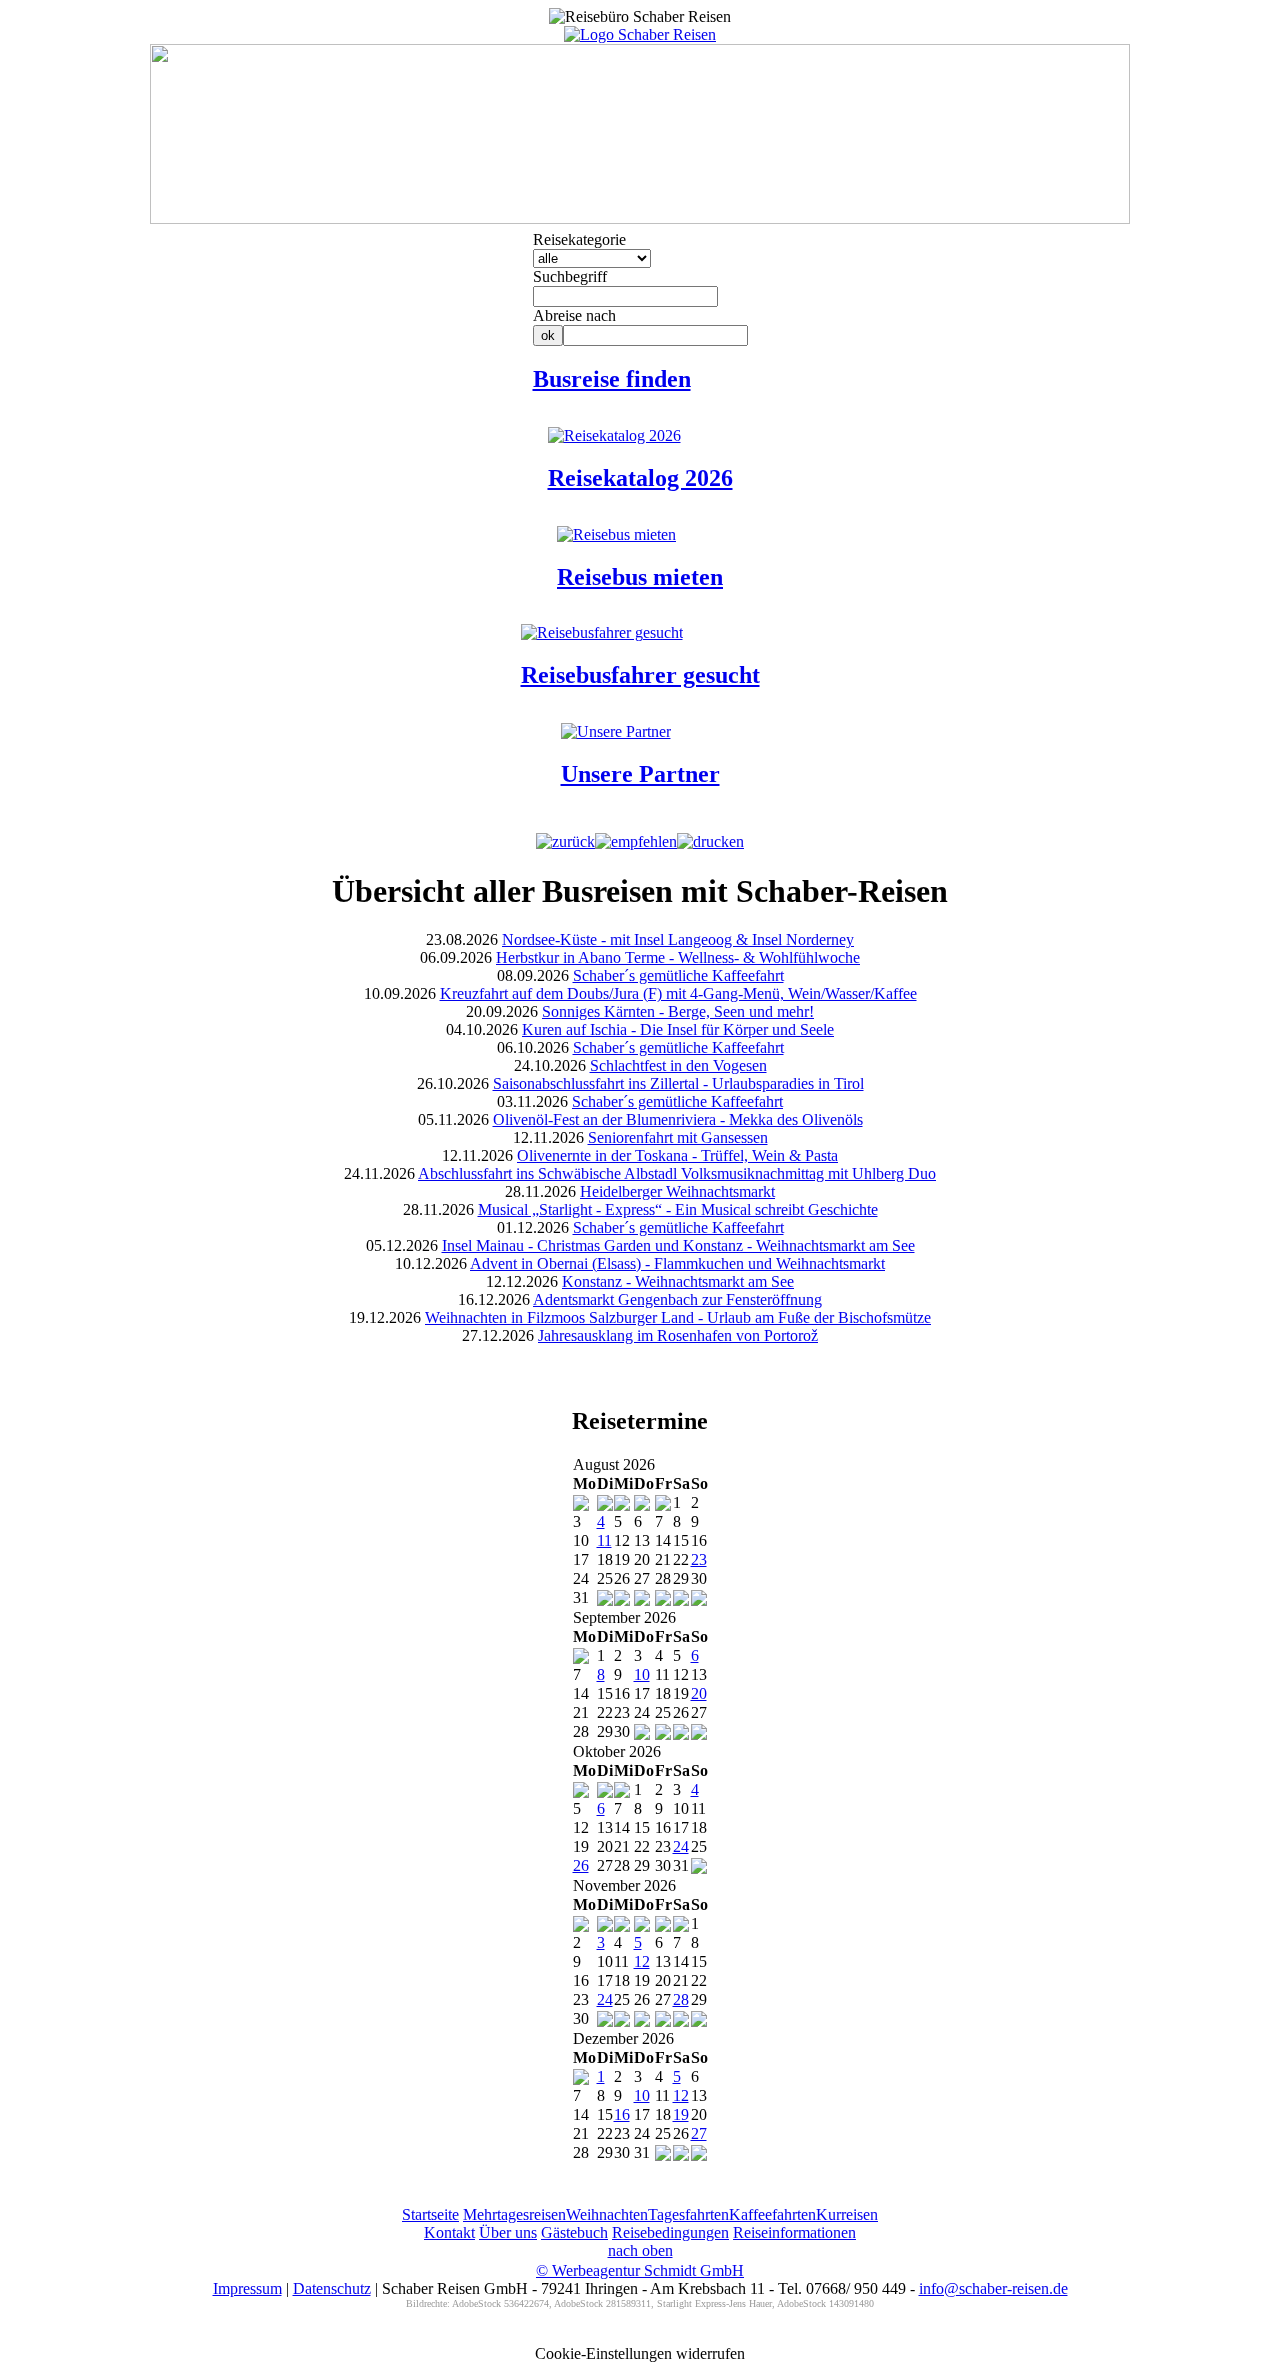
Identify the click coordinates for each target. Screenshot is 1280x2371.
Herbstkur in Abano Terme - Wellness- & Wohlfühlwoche (678, 957)
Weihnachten (607, 2214)
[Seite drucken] (710, 841)
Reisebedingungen (670, 2232)
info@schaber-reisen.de (993, 2288)
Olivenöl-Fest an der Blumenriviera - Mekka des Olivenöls (678, 1119)
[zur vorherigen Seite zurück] (565, 841)
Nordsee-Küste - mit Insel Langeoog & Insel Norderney (678, 939)
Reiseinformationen (794, 2232)
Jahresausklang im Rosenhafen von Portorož (678, 1335)
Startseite (430, 2214)
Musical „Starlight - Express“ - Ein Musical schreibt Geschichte (678, 1209)
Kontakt (449, 2232)
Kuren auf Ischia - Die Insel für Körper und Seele (678, 1029)
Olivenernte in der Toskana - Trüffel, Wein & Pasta (677, 1155)
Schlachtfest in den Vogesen (678, 1065)
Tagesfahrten (688, 2214)
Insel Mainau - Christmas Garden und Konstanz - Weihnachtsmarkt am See (678, 1245)
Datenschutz (332, 2288)
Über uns (508, 2232)
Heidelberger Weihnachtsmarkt (677, 1191)
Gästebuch (574, 2232)
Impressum (247, 2288)
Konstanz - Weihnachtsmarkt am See (678, 1281)
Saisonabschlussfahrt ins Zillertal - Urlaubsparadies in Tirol (678, 1083)
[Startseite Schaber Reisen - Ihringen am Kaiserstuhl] (640, 34)
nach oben (640, 2250)
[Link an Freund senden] (636, 841)
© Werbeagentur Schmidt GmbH (640, 2270)
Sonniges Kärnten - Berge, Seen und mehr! (678, 1011)
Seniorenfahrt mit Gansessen (678, 1137)
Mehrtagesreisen (514, 2214)
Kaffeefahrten (772, 2214)
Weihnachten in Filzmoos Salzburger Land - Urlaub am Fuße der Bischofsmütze (678, 1317)
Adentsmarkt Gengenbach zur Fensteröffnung (677, 1299)
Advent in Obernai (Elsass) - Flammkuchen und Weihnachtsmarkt (677, 1263)
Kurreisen (847, 2214)
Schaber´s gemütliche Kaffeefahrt (678, 975)
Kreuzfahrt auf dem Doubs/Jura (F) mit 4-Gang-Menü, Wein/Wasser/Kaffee (678, 993)
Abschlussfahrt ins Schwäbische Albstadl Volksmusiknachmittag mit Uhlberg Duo (677, 1173)
